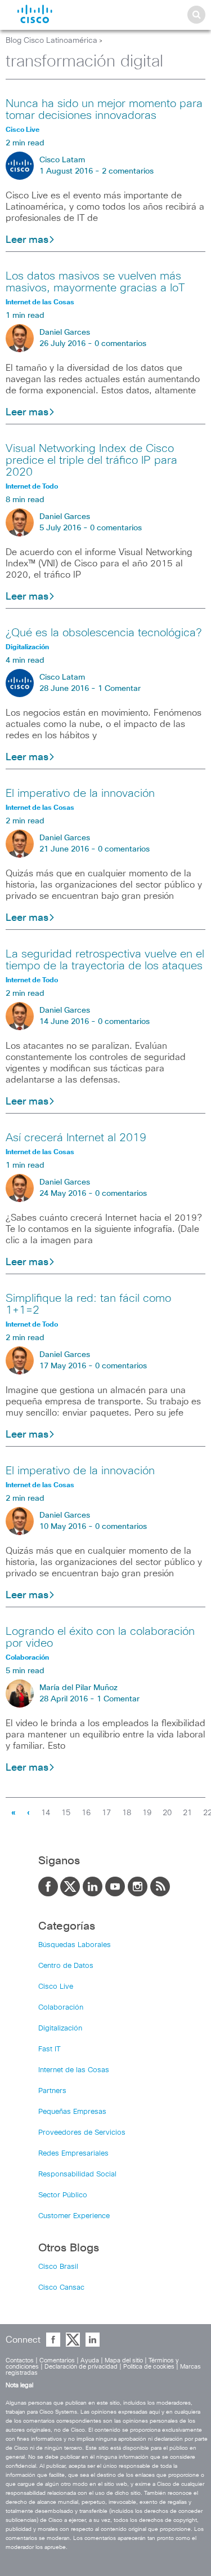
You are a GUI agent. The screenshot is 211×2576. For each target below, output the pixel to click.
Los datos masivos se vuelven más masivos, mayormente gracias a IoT (95, 282)
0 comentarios (120, 344)
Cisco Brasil (58, 2267)
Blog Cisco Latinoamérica (51, 41)
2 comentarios (128, 171)
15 (66, 1813)
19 (147, 1813)
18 (127, 1813)
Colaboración (61, 2008)
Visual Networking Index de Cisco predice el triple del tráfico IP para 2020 (91, 460)
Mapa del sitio (124, 2360)
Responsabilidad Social (77, 2174)
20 (167, 1813)
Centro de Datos (66, 1966)
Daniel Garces (65, 332)
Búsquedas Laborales (75, 1945)
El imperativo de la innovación (80, 793)
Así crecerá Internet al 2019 (76, 1138)
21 (187, 1813)
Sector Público (63, 2195)
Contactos (20, 2360)
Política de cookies (149, 2367)
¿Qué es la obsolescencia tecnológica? (104, 633)
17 (106, 1813)
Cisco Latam (62, 160)
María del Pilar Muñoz (78, 1688)
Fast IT (50, 2049)
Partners (52, 2091)
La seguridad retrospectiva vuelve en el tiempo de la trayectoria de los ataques (105, 960)
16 (86, 1813)
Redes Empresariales (73, 2154)
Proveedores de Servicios (82, 2133)
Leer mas (27, 240)
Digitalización (60, 2029)
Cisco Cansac (61, 2288)
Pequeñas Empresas (72, 2112)
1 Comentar (119, 689)
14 (46, 1813)
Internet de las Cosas (74, 2070)
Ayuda (90, 2360)
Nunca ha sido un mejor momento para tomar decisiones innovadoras (104, 110)
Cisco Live (56, 1987)
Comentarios (57, 2360)
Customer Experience (74, 2216)
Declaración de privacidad (81, 2367)
